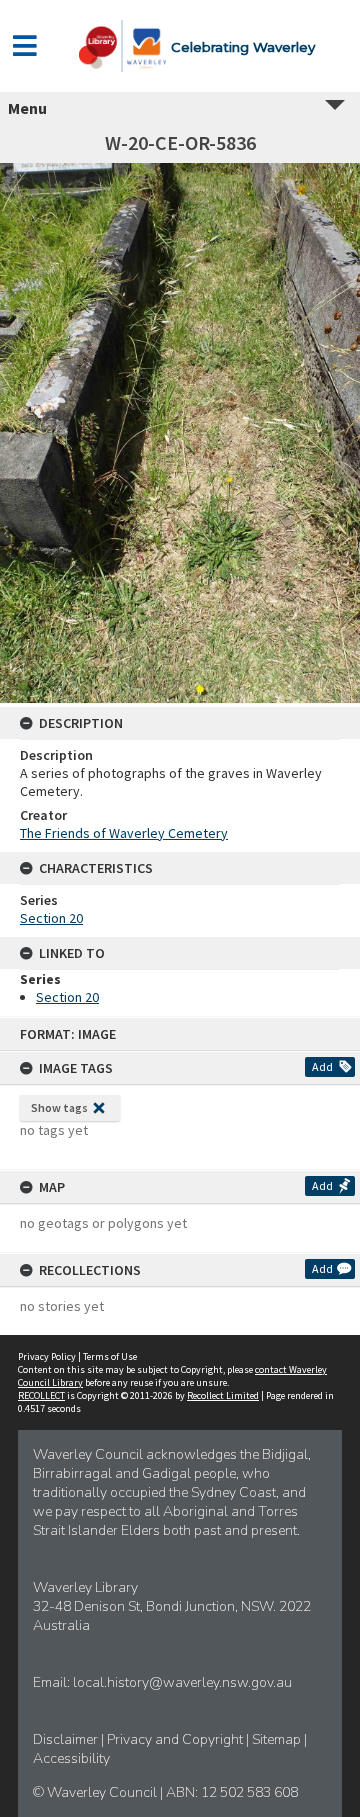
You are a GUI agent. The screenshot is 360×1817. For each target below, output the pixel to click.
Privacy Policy (47, 1356)
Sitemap (278, 1739)
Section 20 (51, 918)
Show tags (59, 1107)
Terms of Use (110, 1356)
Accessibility (71, 1758)
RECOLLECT (41, 1395)
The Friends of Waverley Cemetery (124, 833)
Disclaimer (67, 1739)
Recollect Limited (223, 1395)
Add (322, 1066)
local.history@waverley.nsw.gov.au (182, 1682)
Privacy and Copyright (176, 1739)
